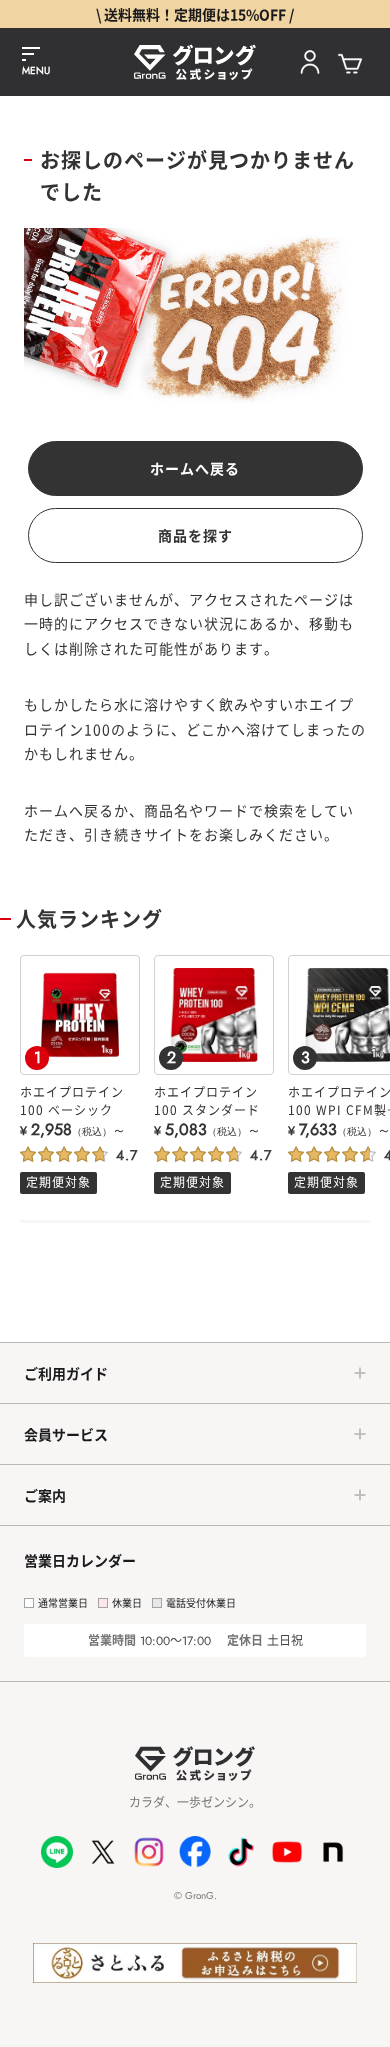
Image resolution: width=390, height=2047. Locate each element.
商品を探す (195, 535)
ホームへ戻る (195, 468)
